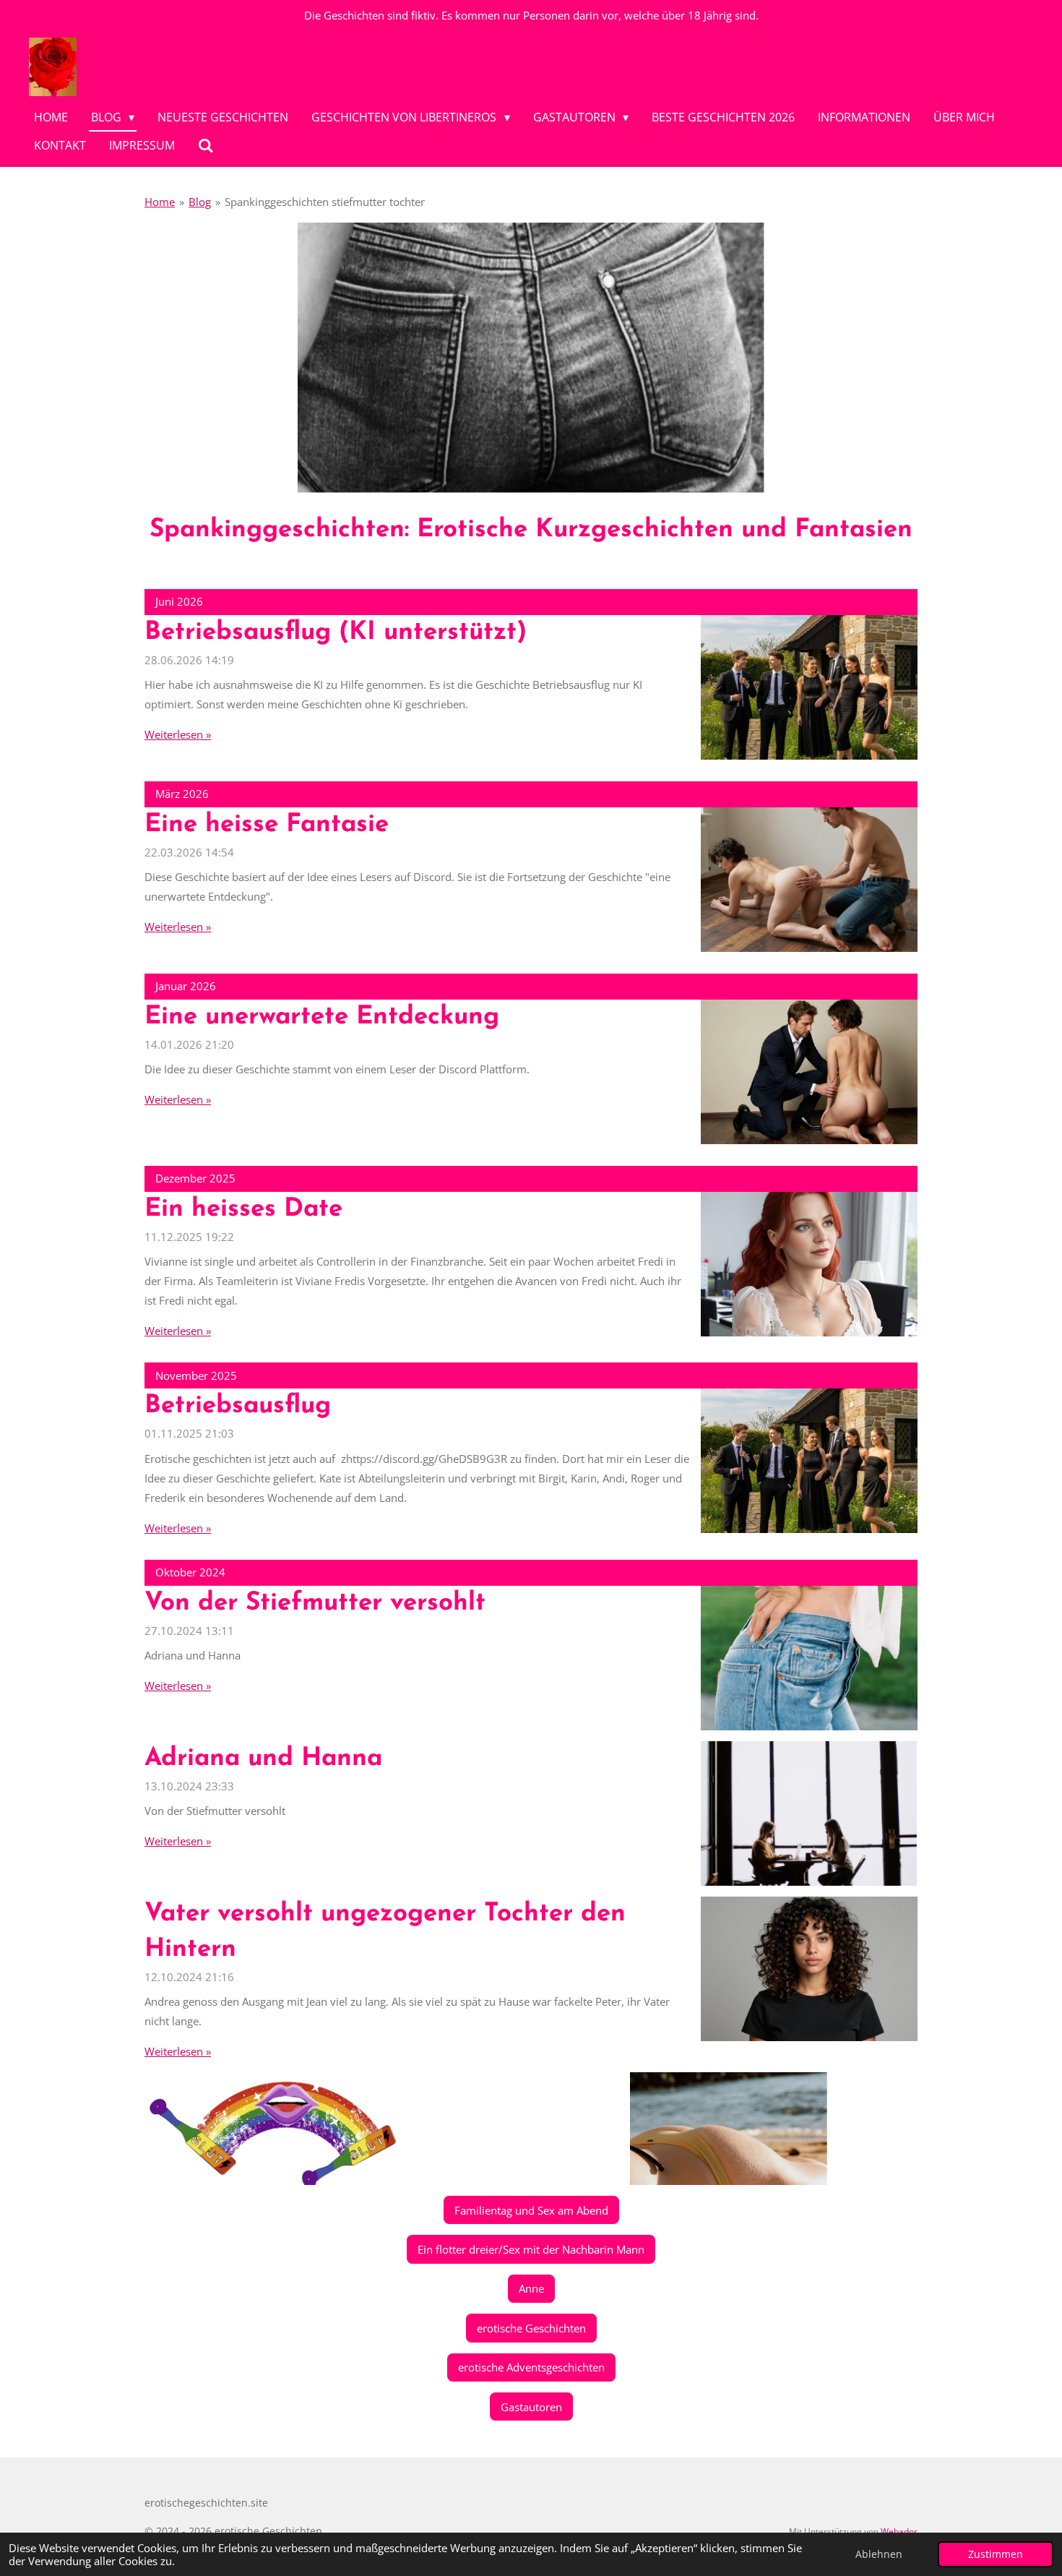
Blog (200, 202)
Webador (899, 2532)
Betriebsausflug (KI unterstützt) (336, 633)
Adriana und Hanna (263, 1759)
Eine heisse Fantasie (267, 825)
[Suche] (206, 145)
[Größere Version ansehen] (531, 358)
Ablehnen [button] (879, 2554)
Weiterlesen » (178, 734)
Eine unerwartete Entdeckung (322, 1017)
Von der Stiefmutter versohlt (315, 1603)
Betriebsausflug (238, 1406)
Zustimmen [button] (996, 2554)
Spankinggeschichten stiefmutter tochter (325, 202)
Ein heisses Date (243, 1210)
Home (160, 202)
